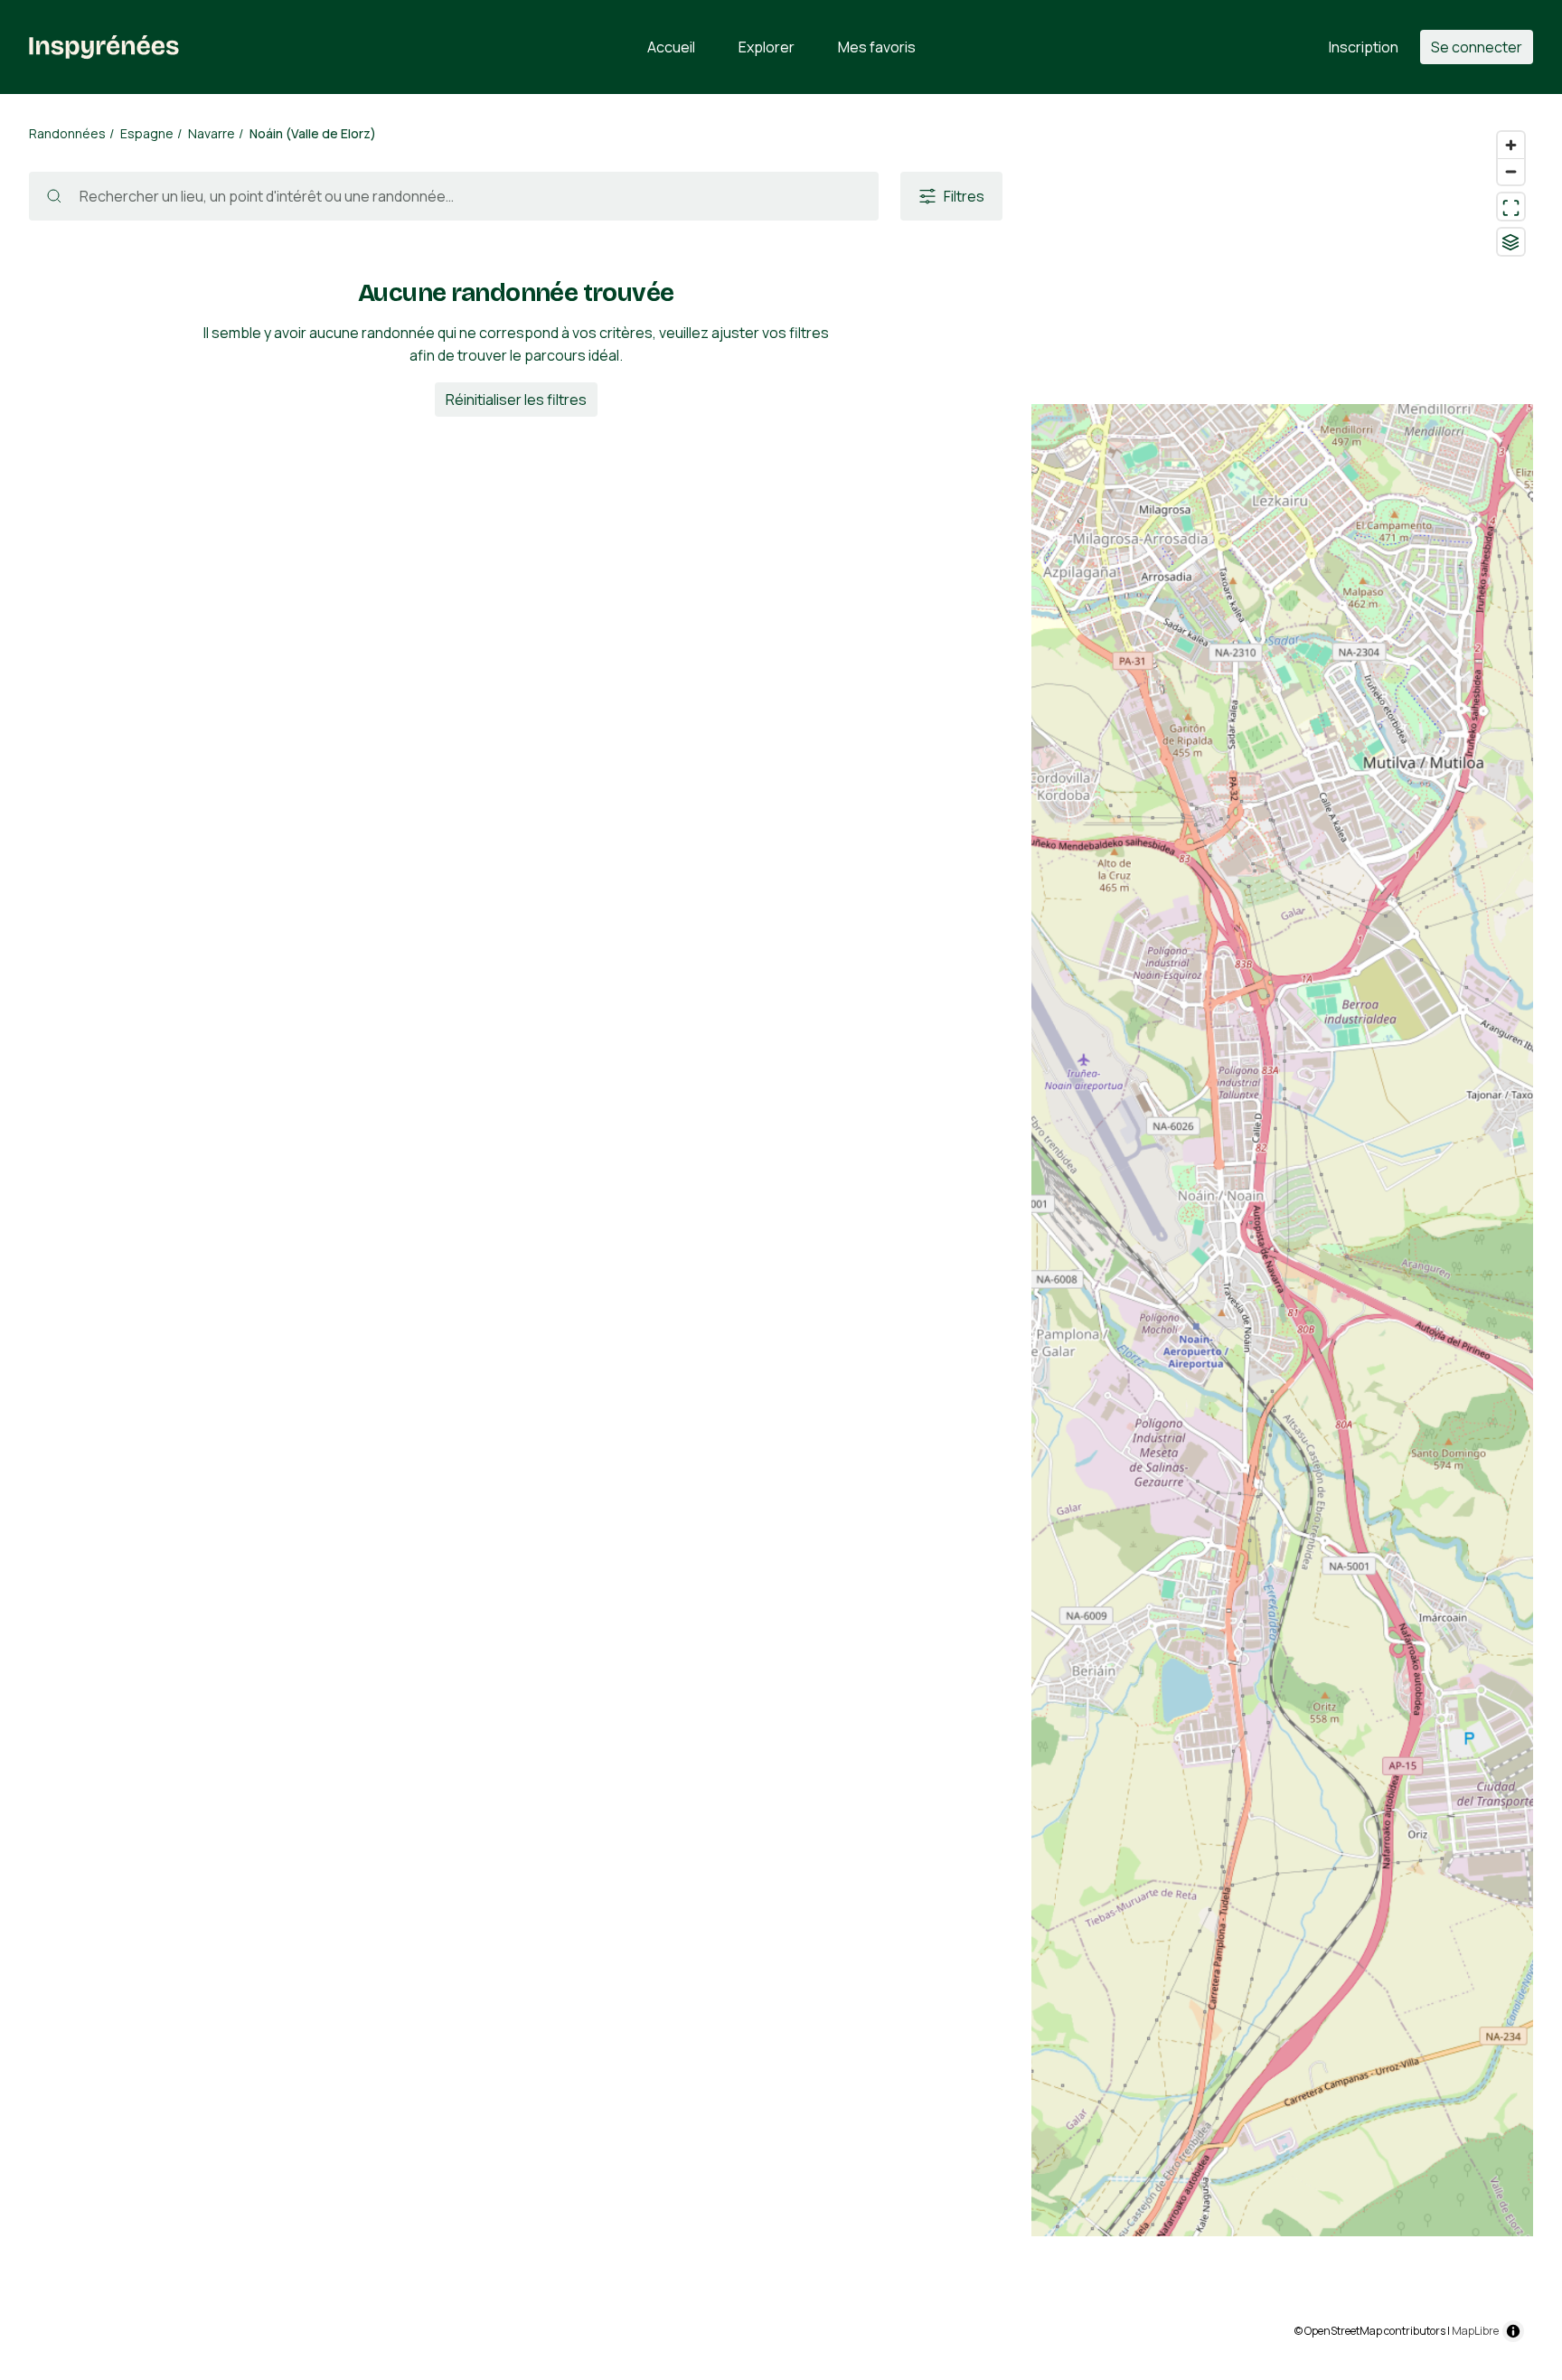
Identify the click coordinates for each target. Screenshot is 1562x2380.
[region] (1282, 1237)
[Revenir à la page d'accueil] (104, 47)
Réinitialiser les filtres (516, 400)
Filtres (964, 196)
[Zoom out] (1511, 171)
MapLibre (1475, 2331)
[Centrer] (1511, 207)
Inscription (1364, 47)
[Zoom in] (1511, 145)
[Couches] (1511, 242)
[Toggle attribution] (1513, 2331)
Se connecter (1477, 47)
